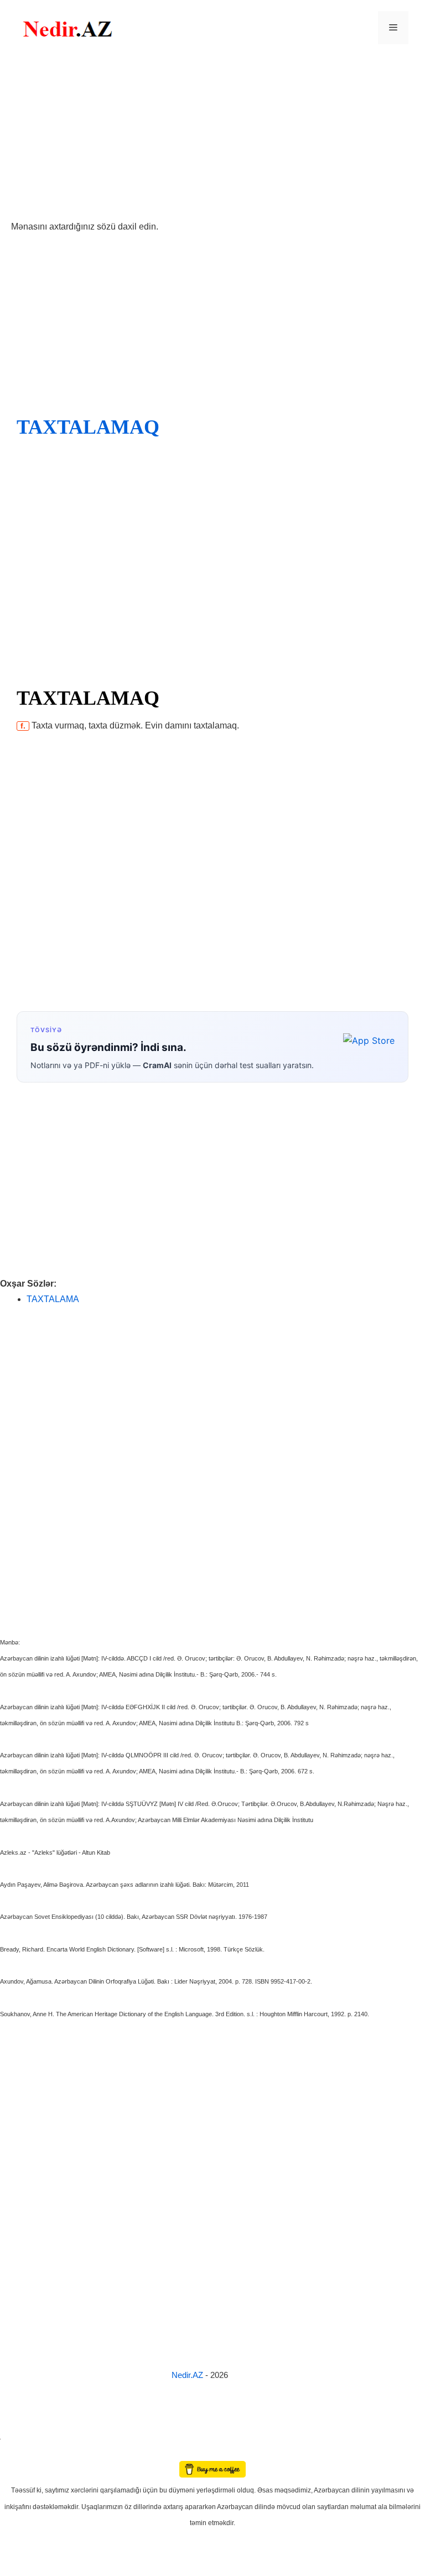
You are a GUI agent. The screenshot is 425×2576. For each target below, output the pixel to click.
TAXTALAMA (53, 1299)
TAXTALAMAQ (88, 427)
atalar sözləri (19, 2437)
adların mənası (19, 2453)
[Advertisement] (212, 137)
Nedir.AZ (188, 2375)
